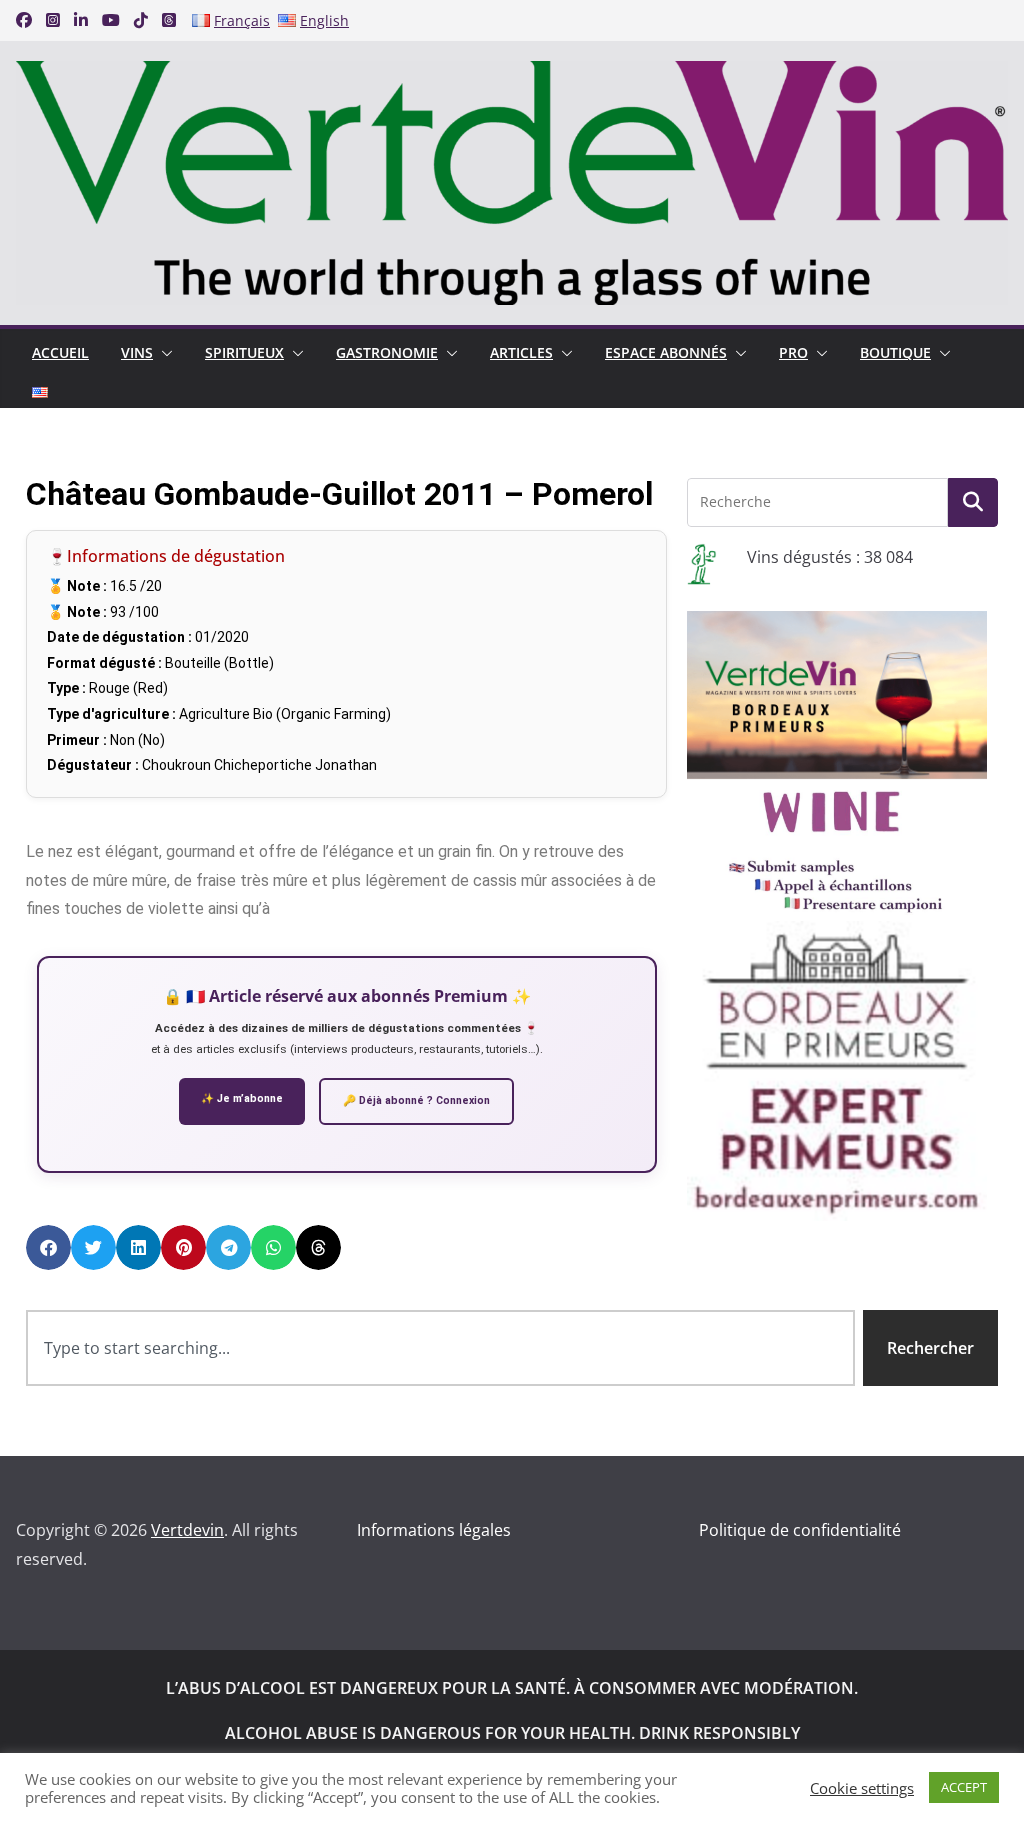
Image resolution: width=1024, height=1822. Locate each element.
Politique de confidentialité (800, 1530)
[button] (163, 353)
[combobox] (440, 1348)
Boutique (895, 352)
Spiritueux (244, 352)
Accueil (60, 352)
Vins (137, 352)
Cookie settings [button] (862, 1788)
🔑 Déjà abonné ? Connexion (416, 1100)
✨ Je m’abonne (242, 1098)
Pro (793, 352)
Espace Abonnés (666, 352)
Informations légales (434, 1530)
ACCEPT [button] (964, 1787)
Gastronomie (387, 352)
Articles (521, 352)
